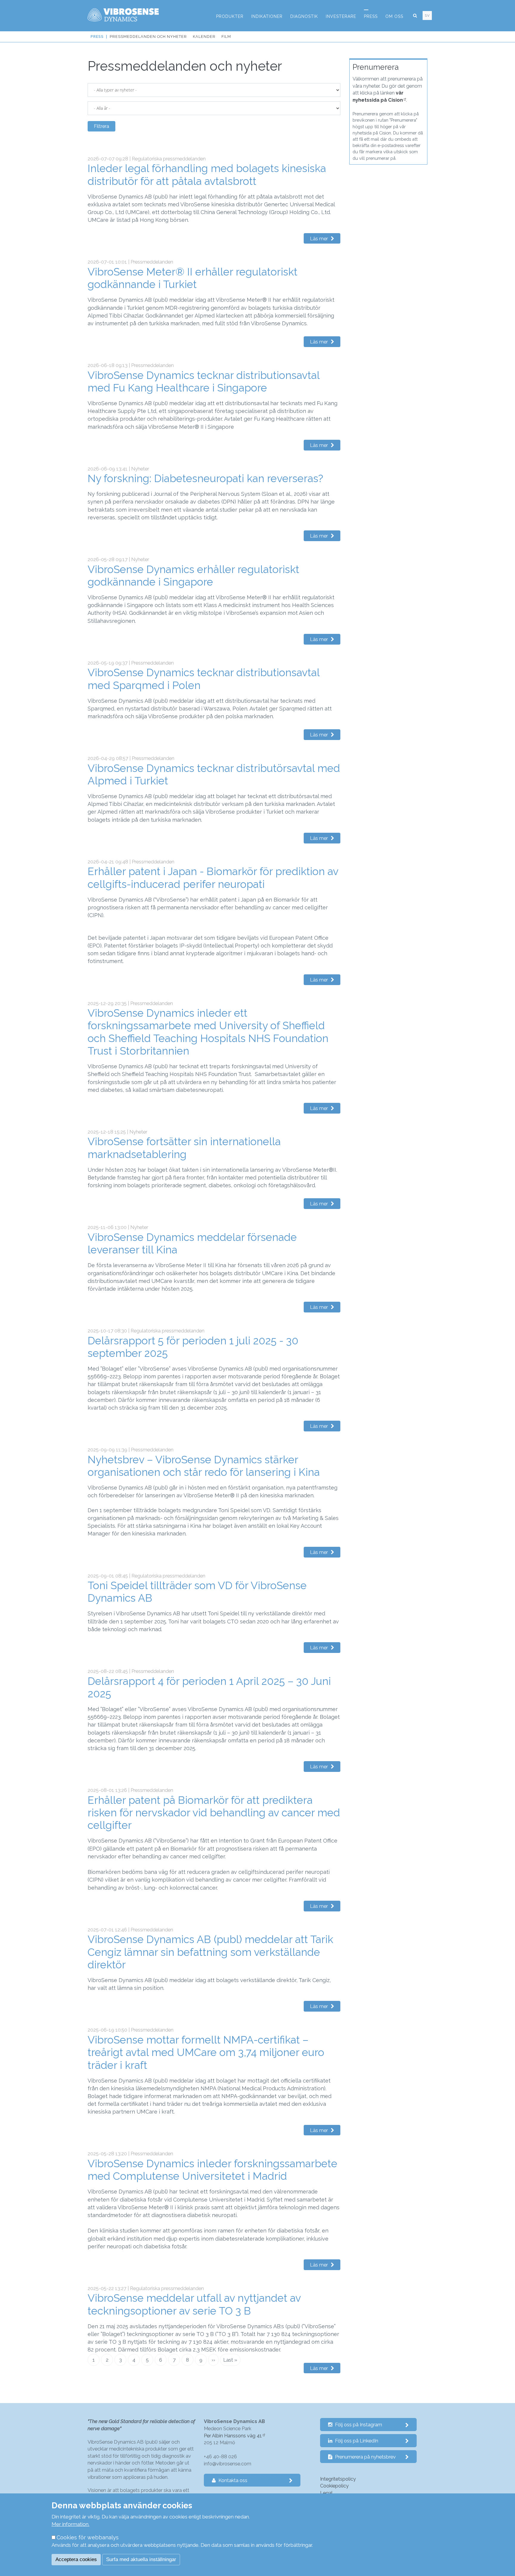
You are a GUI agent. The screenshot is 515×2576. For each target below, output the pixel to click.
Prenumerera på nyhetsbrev (365, 2457)
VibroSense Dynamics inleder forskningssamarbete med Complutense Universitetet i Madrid (212, 2170)
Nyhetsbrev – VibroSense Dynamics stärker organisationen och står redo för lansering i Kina (204, 1466)
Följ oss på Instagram (358, 2425)
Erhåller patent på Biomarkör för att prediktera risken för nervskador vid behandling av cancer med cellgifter (214, 1813)
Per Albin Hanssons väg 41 (233, 2436)
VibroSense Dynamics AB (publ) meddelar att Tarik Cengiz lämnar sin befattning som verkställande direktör (210, 1952)
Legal (326, 2493)
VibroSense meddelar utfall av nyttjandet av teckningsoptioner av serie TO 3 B (194, 2304)
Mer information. (70, 2524)
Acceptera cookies (76, 2559)
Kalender (204, 37)
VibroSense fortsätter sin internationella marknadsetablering (184, 1148)
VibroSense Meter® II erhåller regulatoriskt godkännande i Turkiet (193, 278)
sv (427, 16)
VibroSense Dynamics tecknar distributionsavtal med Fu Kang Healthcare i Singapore (204, 381)
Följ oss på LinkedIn (356, 2441)
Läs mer (319, 239)
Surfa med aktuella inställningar (141, 2559)
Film (226, 37)
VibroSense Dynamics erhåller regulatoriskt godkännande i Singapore (193, 576)
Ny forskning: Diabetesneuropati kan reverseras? (205, 478)
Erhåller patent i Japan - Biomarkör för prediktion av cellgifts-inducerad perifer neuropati (213, 878)
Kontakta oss (232, 2480)
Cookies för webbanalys (88, 2537)
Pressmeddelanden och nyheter (148, 37)
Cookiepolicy (334, 2486)
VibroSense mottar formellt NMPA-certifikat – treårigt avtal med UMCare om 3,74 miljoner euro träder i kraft (206, 2052)
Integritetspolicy (338, 2479)
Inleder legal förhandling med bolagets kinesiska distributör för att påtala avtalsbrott (207, 175)
